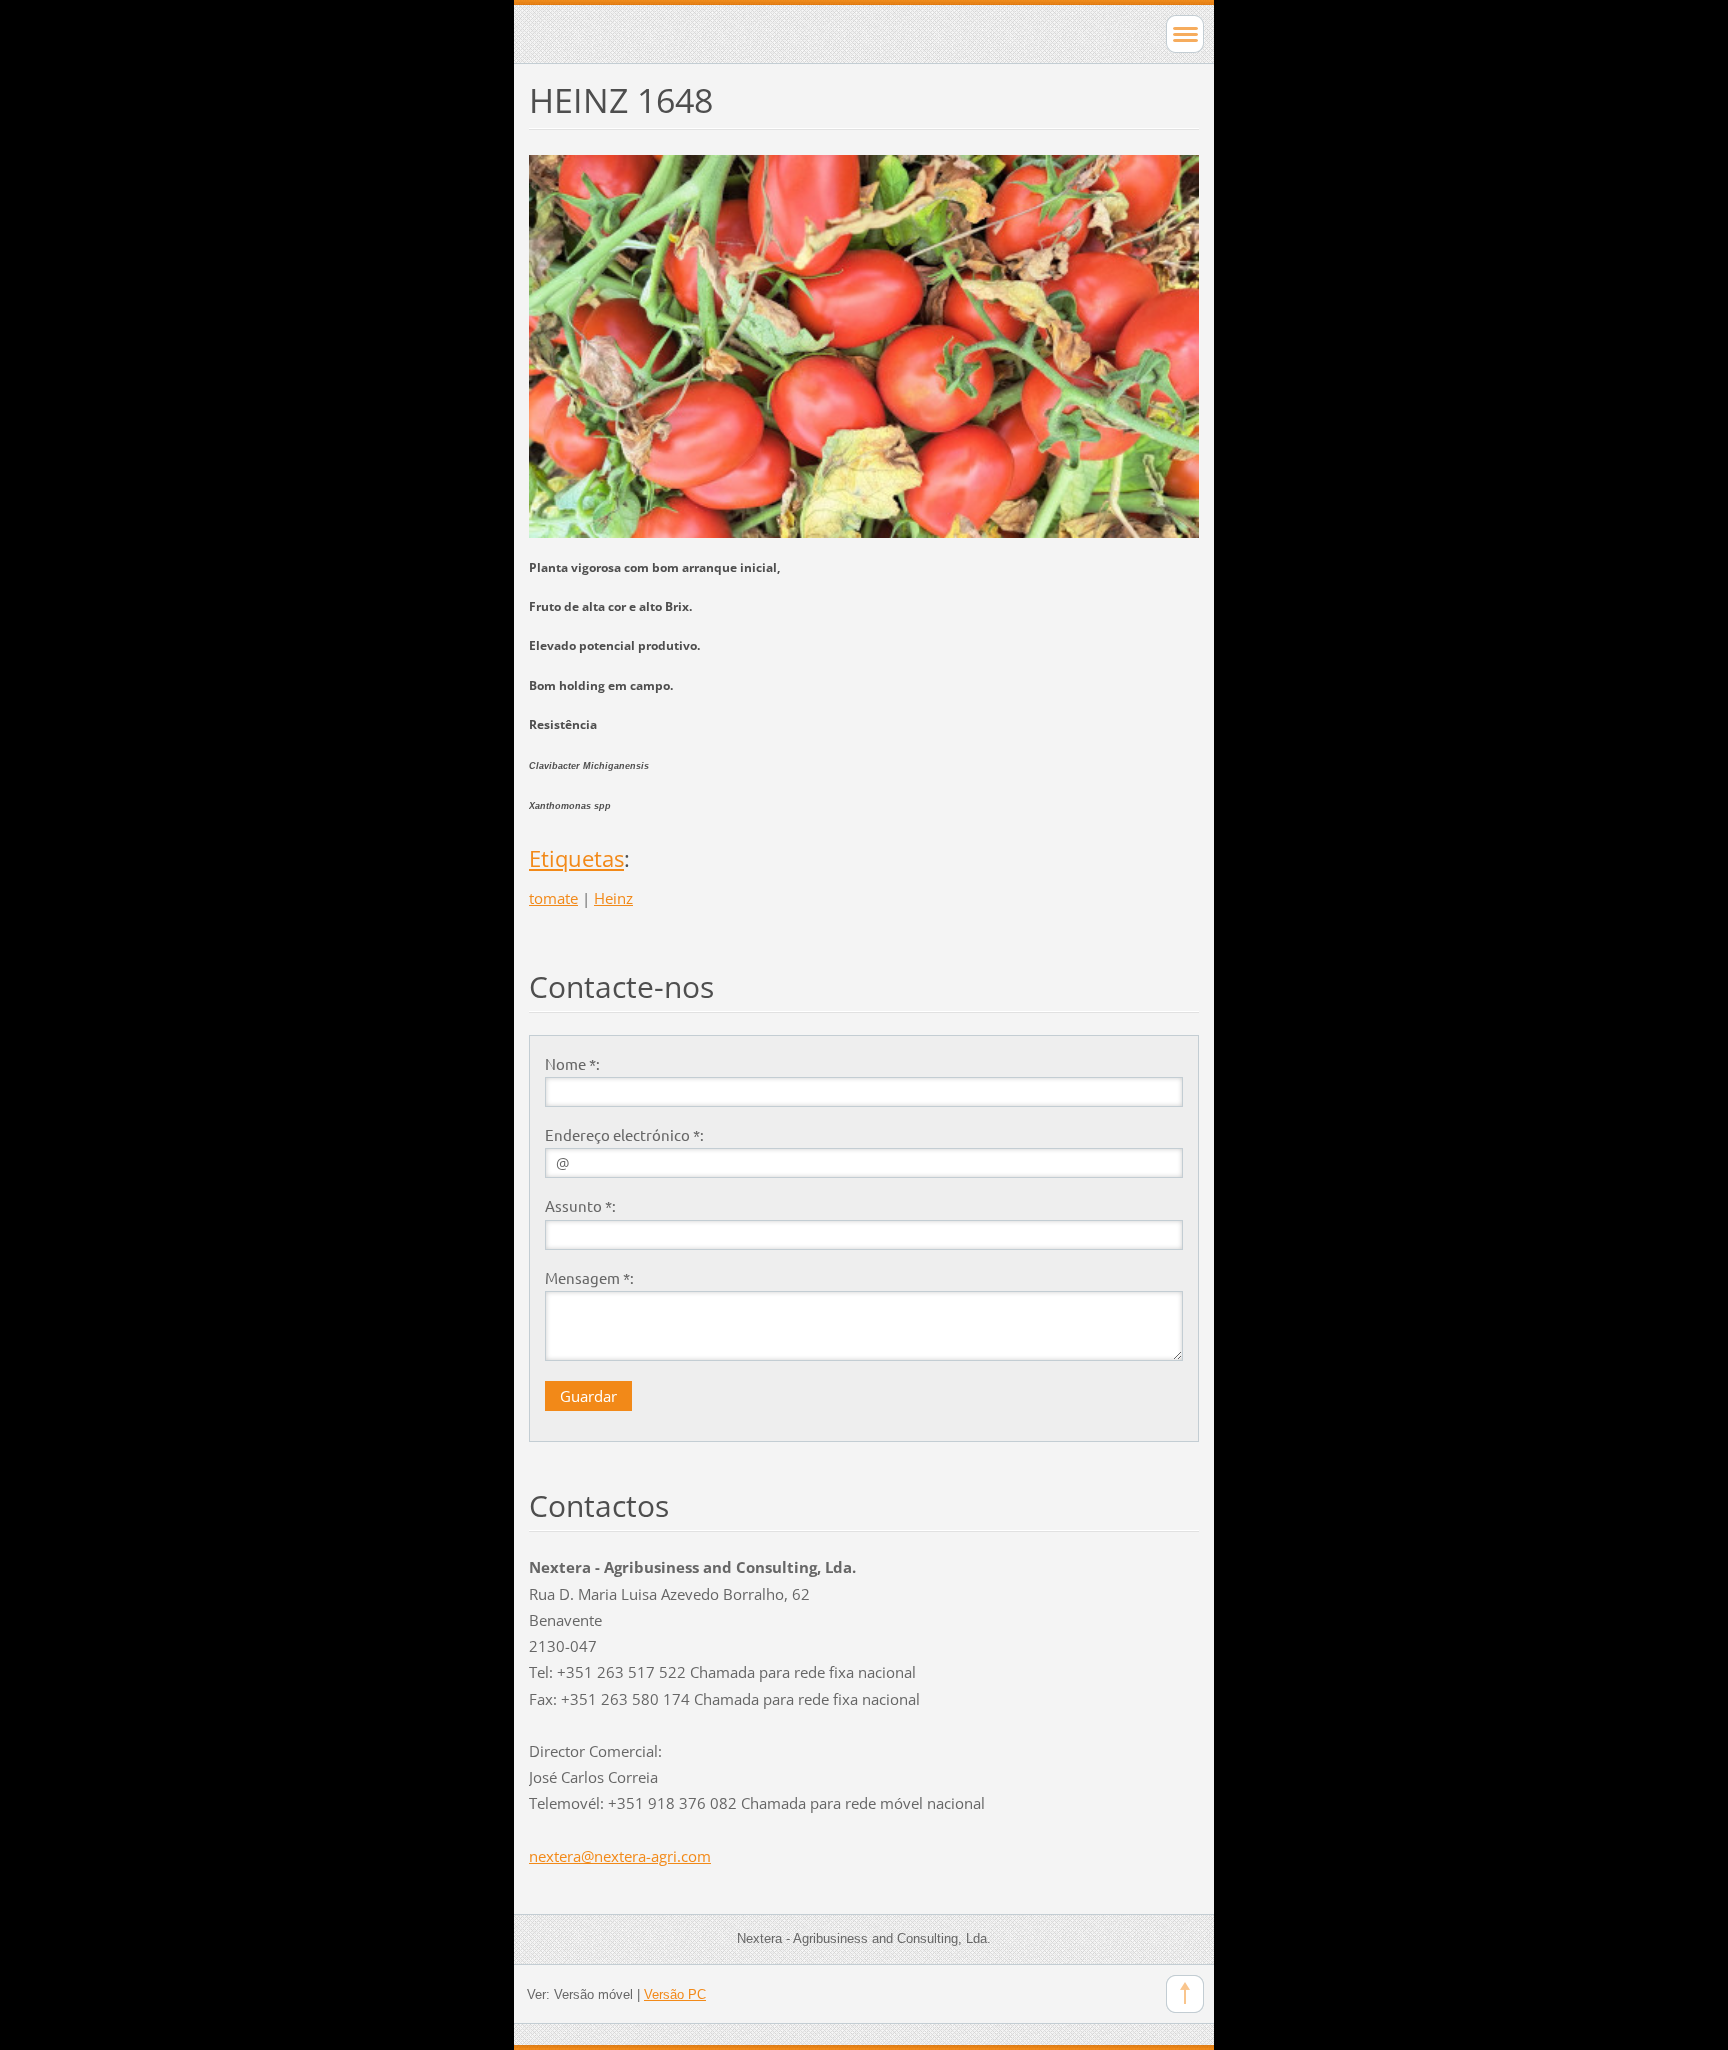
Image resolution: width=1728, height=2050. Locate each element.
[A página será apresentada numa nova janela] (864, 344)
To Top (1185, 1994)
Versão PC (675, 1994)
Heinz (613, 898)
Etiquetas (576, 858)
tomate (553, 898)
